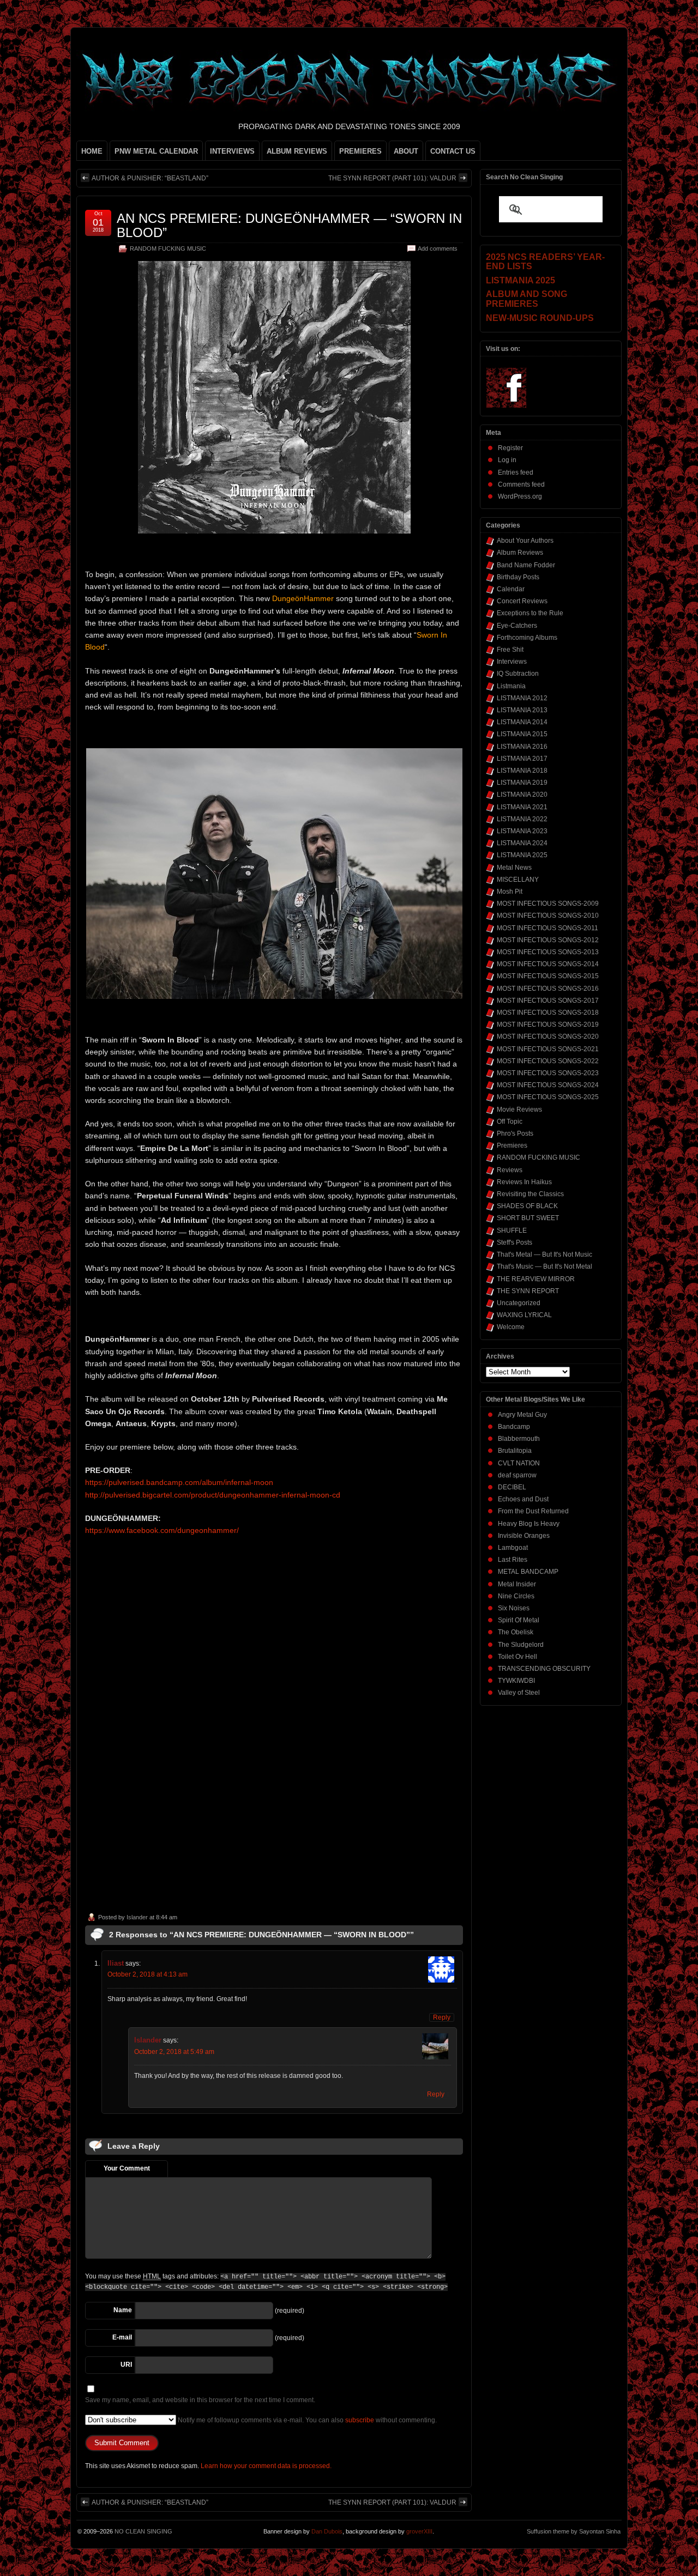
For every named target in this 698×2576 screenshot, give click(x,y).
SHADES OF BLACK (527, 1206)
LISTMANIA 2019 (522, 783)
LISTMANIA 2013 (522, 710)
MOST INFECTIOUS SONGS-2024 (548, 1085)
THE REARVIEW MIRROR (536, 1279)
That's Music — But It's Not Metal (544, 1266)
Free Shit (510, 650)
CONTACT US (453, 151)
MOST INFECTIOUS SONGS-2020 (548, 1037)
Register (510, 448)
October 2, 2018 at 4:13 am (148, 1974)
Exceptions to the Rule (530, 613)
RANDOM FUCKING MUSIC (168, 248)
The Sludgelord (521, 1645)
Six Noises (514, 1608)
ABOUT (406, 151)
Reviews (510, 1170)
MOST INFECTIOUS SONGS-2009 (548, 904)
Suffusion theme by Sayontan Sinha (574, 2531)
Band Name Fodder (526, 565)
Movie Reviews (519, 1110)
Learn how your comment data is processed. (266, 2466)
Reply (442, 2017)
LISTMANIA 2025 (522, 855)
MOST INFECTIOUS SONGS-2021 (548, 1049)
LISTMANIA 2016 (522, 747)
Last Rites (513, 1560)
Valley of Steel (519, 1693)
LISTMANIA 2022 (522, 819)
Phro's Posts (515, 1134)
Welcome (511, 1327)
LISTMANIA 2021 (522, 807)
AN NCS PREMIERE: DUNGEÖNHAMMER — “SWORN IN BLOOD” (289, 225)
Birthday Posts (518, 577)
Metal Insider (517, 1584)
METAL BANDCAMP (528, 1572)
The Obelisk (516, 1632)
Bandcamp (514, 1427)
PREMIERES (360, 151)
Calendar (511, 589)
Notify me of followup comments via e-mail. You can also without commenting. (306, 2420)
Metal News (514, 868)
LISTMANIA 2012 (522, 698)
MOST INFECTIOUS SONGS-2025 (548, 1097)
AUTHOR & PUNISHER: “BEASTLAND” (150, 178)
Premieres (512, 1145)
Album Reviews (520, 553)
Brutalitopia (515, 1451)
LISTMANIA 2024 (522, 843)
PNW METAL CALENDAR (156, 151)
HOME (92, 151)
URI (126, 2365)
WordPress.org (520, 496)
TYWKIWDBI (516, 1681)
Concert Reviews (522, 601)
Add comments (438, 248)
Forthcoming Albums (527, 638)
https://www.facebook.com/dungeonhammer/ (162, 1530)
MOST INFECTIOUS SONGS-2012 (548, 940)
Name (123, 2310)
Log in (507, 460)
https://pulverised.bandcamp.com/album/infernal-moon (179, 1482)
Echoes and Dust (523, 1499)
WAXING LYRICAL (524, 1315)
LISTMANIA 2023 (522, 831)
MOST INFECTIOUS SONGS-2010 (548, 916)
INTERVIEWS (232, 151)
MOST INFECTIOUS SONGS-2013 (548, 952)
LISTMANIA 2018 (522, 771)
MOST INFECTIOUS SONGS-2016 (548, 989)
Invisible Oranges (524, 1536)
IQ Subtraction (518, 674)
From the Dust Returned (533, 1511)
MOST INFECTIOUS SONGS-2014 (548, 964)
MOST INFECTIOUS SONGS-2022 (548, 1061)
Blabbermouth (519, 1439)
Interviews (512, 662)
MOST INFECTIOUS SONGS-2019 (548, 1025)
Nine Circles (516, 1596)
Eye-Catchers (517, 626)
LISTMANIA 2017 (522, 759)
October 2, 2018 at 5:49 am (174, 2052)
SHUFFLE (512, 1231)
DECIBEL (512, 1487)
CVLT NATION (519, 1463)
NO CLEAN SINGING (143, 2531)
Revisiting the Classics (530, 1194)
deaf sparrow (517, 1475)
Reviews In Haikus (524, 1182)
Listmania (511, 686)
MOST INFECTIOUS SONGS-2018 (548, 1013)
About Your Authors (525, 541)
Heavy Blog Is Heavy (529, 1524)
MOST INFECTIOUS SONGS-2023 (548, 1073)
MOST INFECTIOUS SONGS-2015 (548, 976)
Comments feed (521, 484)
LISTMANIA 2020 (522, 795)
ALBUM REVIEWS (297, 151)
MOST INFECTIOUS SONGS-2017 (548, 1001)
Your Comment (127, 2168)
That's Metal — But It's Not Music (544, 1254)
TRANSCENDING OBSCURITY (544, 1669)
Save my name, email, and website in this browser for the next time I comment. (200, 2400)
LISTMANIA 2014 (522, 722)
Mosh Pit (510, 892)
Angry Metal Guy (522, 1415)
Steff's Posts (515, 1242)
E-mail (122, 2337)
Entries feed (516, 472)
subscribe (360, 2420)
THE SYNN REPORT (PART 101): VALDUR (392, 178)
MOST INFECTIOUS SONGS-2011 (547, 928)
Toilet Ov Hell (518, 1657)
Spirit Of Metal (519, 1620)
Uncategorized (519, 1303)
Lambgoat (513, 1548)
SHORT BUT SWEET (528, 1218)
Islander (137, 1917)
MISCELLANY (518, 880)
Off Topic (510, 1122)
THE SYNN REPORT (528, 1291)
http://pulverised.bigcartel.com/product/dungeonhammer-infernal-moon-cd (213, 1495)
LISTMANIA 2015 (522, 734)
